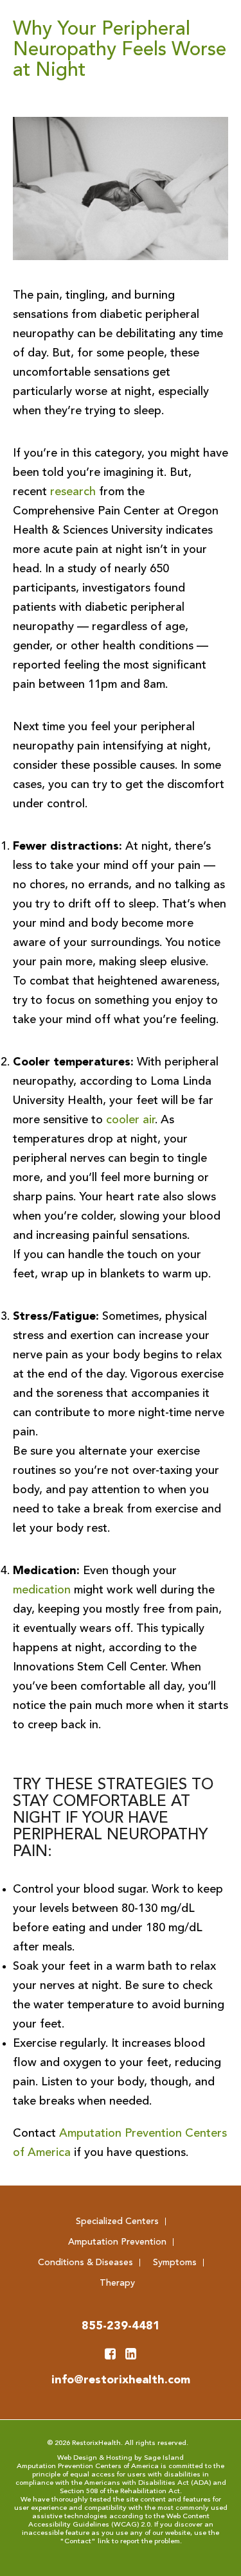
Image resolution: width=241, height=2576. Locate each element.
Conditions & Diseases (85, 2263)
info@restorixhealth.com (121, 2380)
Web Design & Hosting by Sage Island (121, 2458)
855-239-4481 (121, 2326)
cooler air (130, 1120)
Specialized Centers (117, 2221)
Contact (78, 2542)
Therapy (117, 2283)
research (73, 492)
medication (42, 1590)
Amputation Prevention (117, 2242)
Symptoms (175, 2263)
